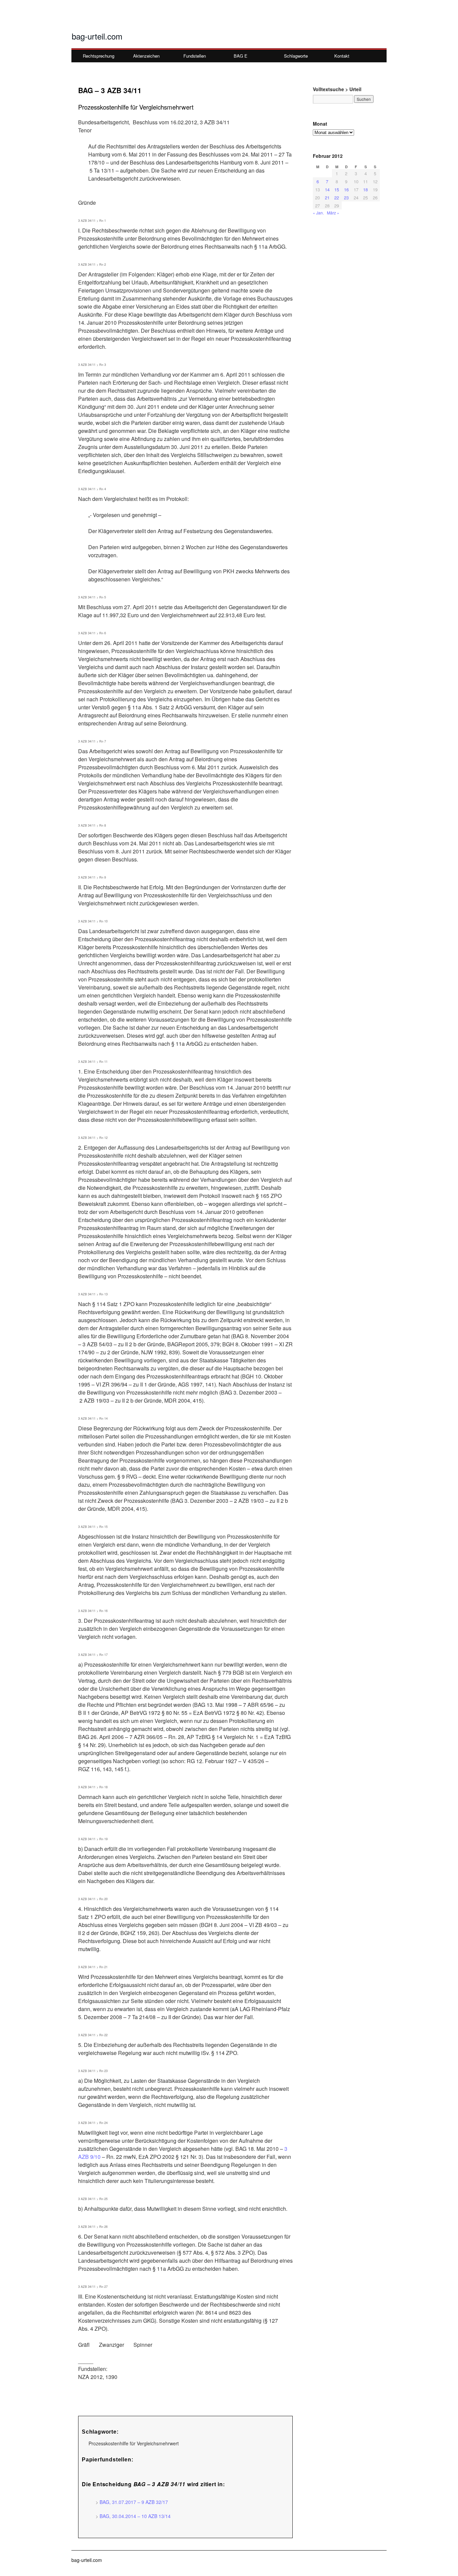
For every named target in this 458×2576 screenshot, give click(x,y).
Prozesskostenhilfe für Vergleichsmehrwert (134, 2443)
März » (333, 213)
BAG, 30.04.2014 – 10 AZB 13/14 (135, 2516)
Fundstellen (195, 56)
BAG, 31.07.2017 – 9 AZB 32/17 (134, 2502)
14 (327, 189)
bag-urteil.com (97, 36)
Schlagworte (296, 56)
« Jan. (318, 213)
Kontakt (342, 56)
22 (337, 198)
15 (337, 189)
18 (365, 189)
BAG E (241, 56)
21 (327, 198)
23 (346, 198)
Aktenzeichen (146, 56)
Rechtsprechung (99, 56)
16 (346, 189)
